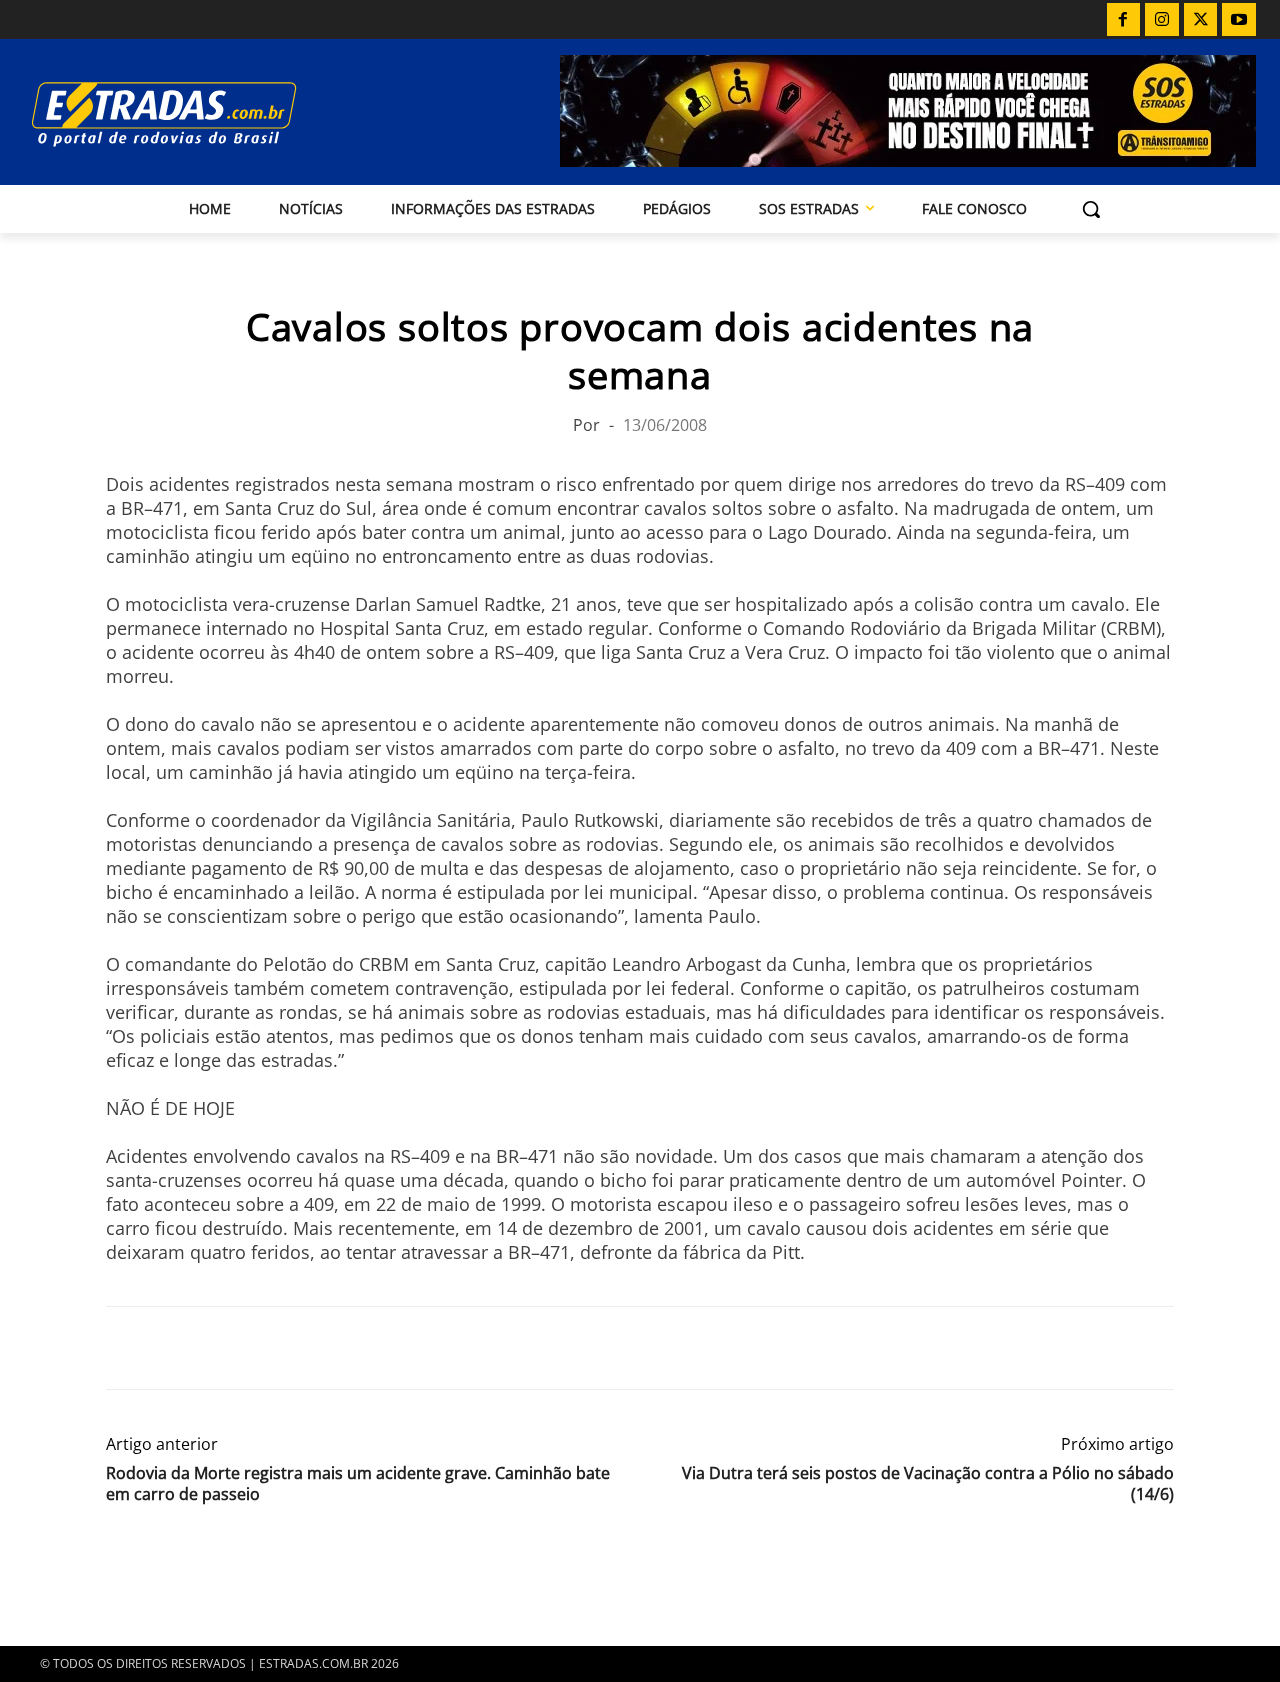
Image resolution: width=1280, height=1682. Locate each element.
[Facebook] (1124, 20)
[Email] (264, 1348)
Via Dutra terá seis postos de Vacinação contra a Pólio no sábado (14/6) (928, 1484)
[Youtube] (1239, 20)
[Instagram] (1162, 20)
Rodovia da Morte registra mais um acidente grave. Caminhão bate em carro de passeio (358, 1484)
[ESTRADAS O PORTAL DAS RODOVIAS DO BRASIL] (209, 113)
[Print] (310, 1348)
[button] (1091, 209)
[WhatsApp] (218, 1348)
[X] (1201, 20)
